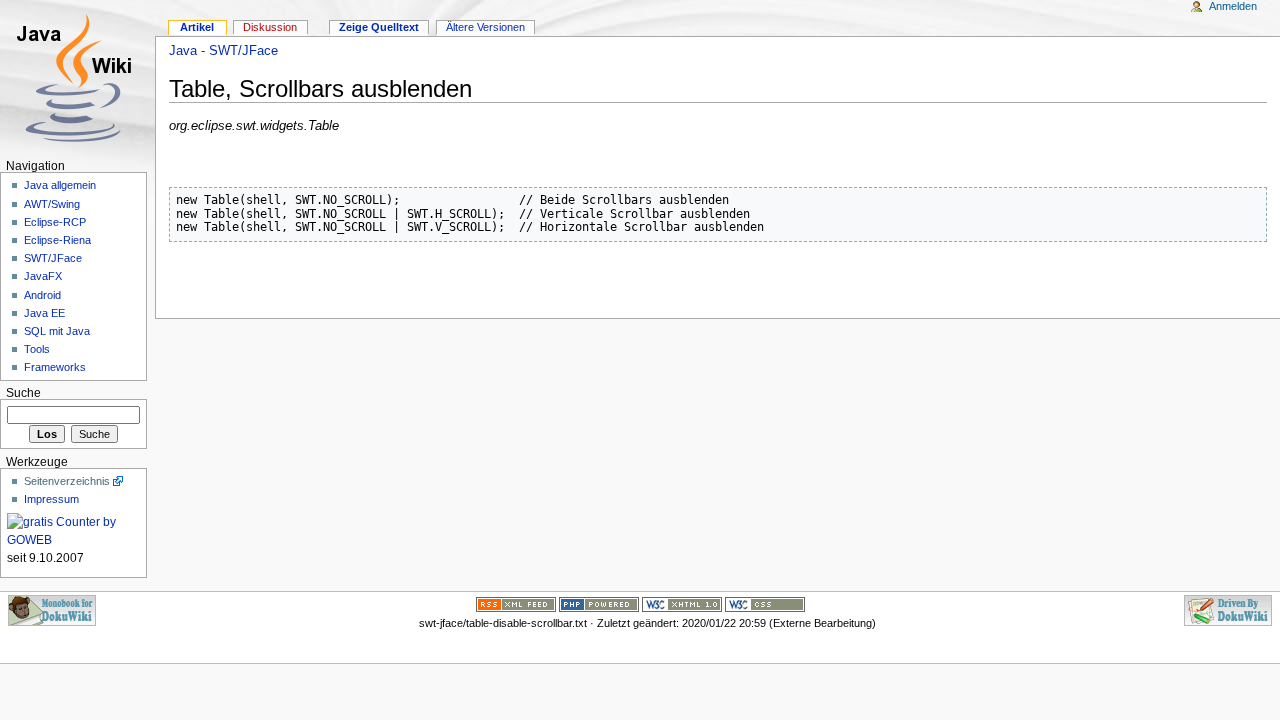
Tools (37, 349)
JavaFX (43, 276)
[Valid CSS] (765, 603)
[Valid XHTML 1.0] (682, 603)
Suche (23, 393)
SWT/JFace (53, 258)
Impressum (51, 499)
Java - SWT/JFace (223, 51)
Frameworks (55, 367)
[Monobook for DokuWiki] (52, 609)
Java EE (44, 313)
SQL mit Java (57, 331)
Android (42, 295)
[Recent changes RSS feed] (516, 603)
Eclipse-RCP (55, 222)
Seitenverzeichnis (67, 481)
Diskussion (270, 27)
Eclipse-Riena (57, 240)
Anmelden (1233, 6)
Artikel (197, 27)
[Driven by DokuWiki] (1228, 609)
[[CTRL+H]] (77, 77)
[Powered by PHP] (599, 603)
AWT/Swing (52, 204)
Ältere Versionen (485, 27)
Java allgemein (60, 185)
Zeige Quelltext (379, 27)
